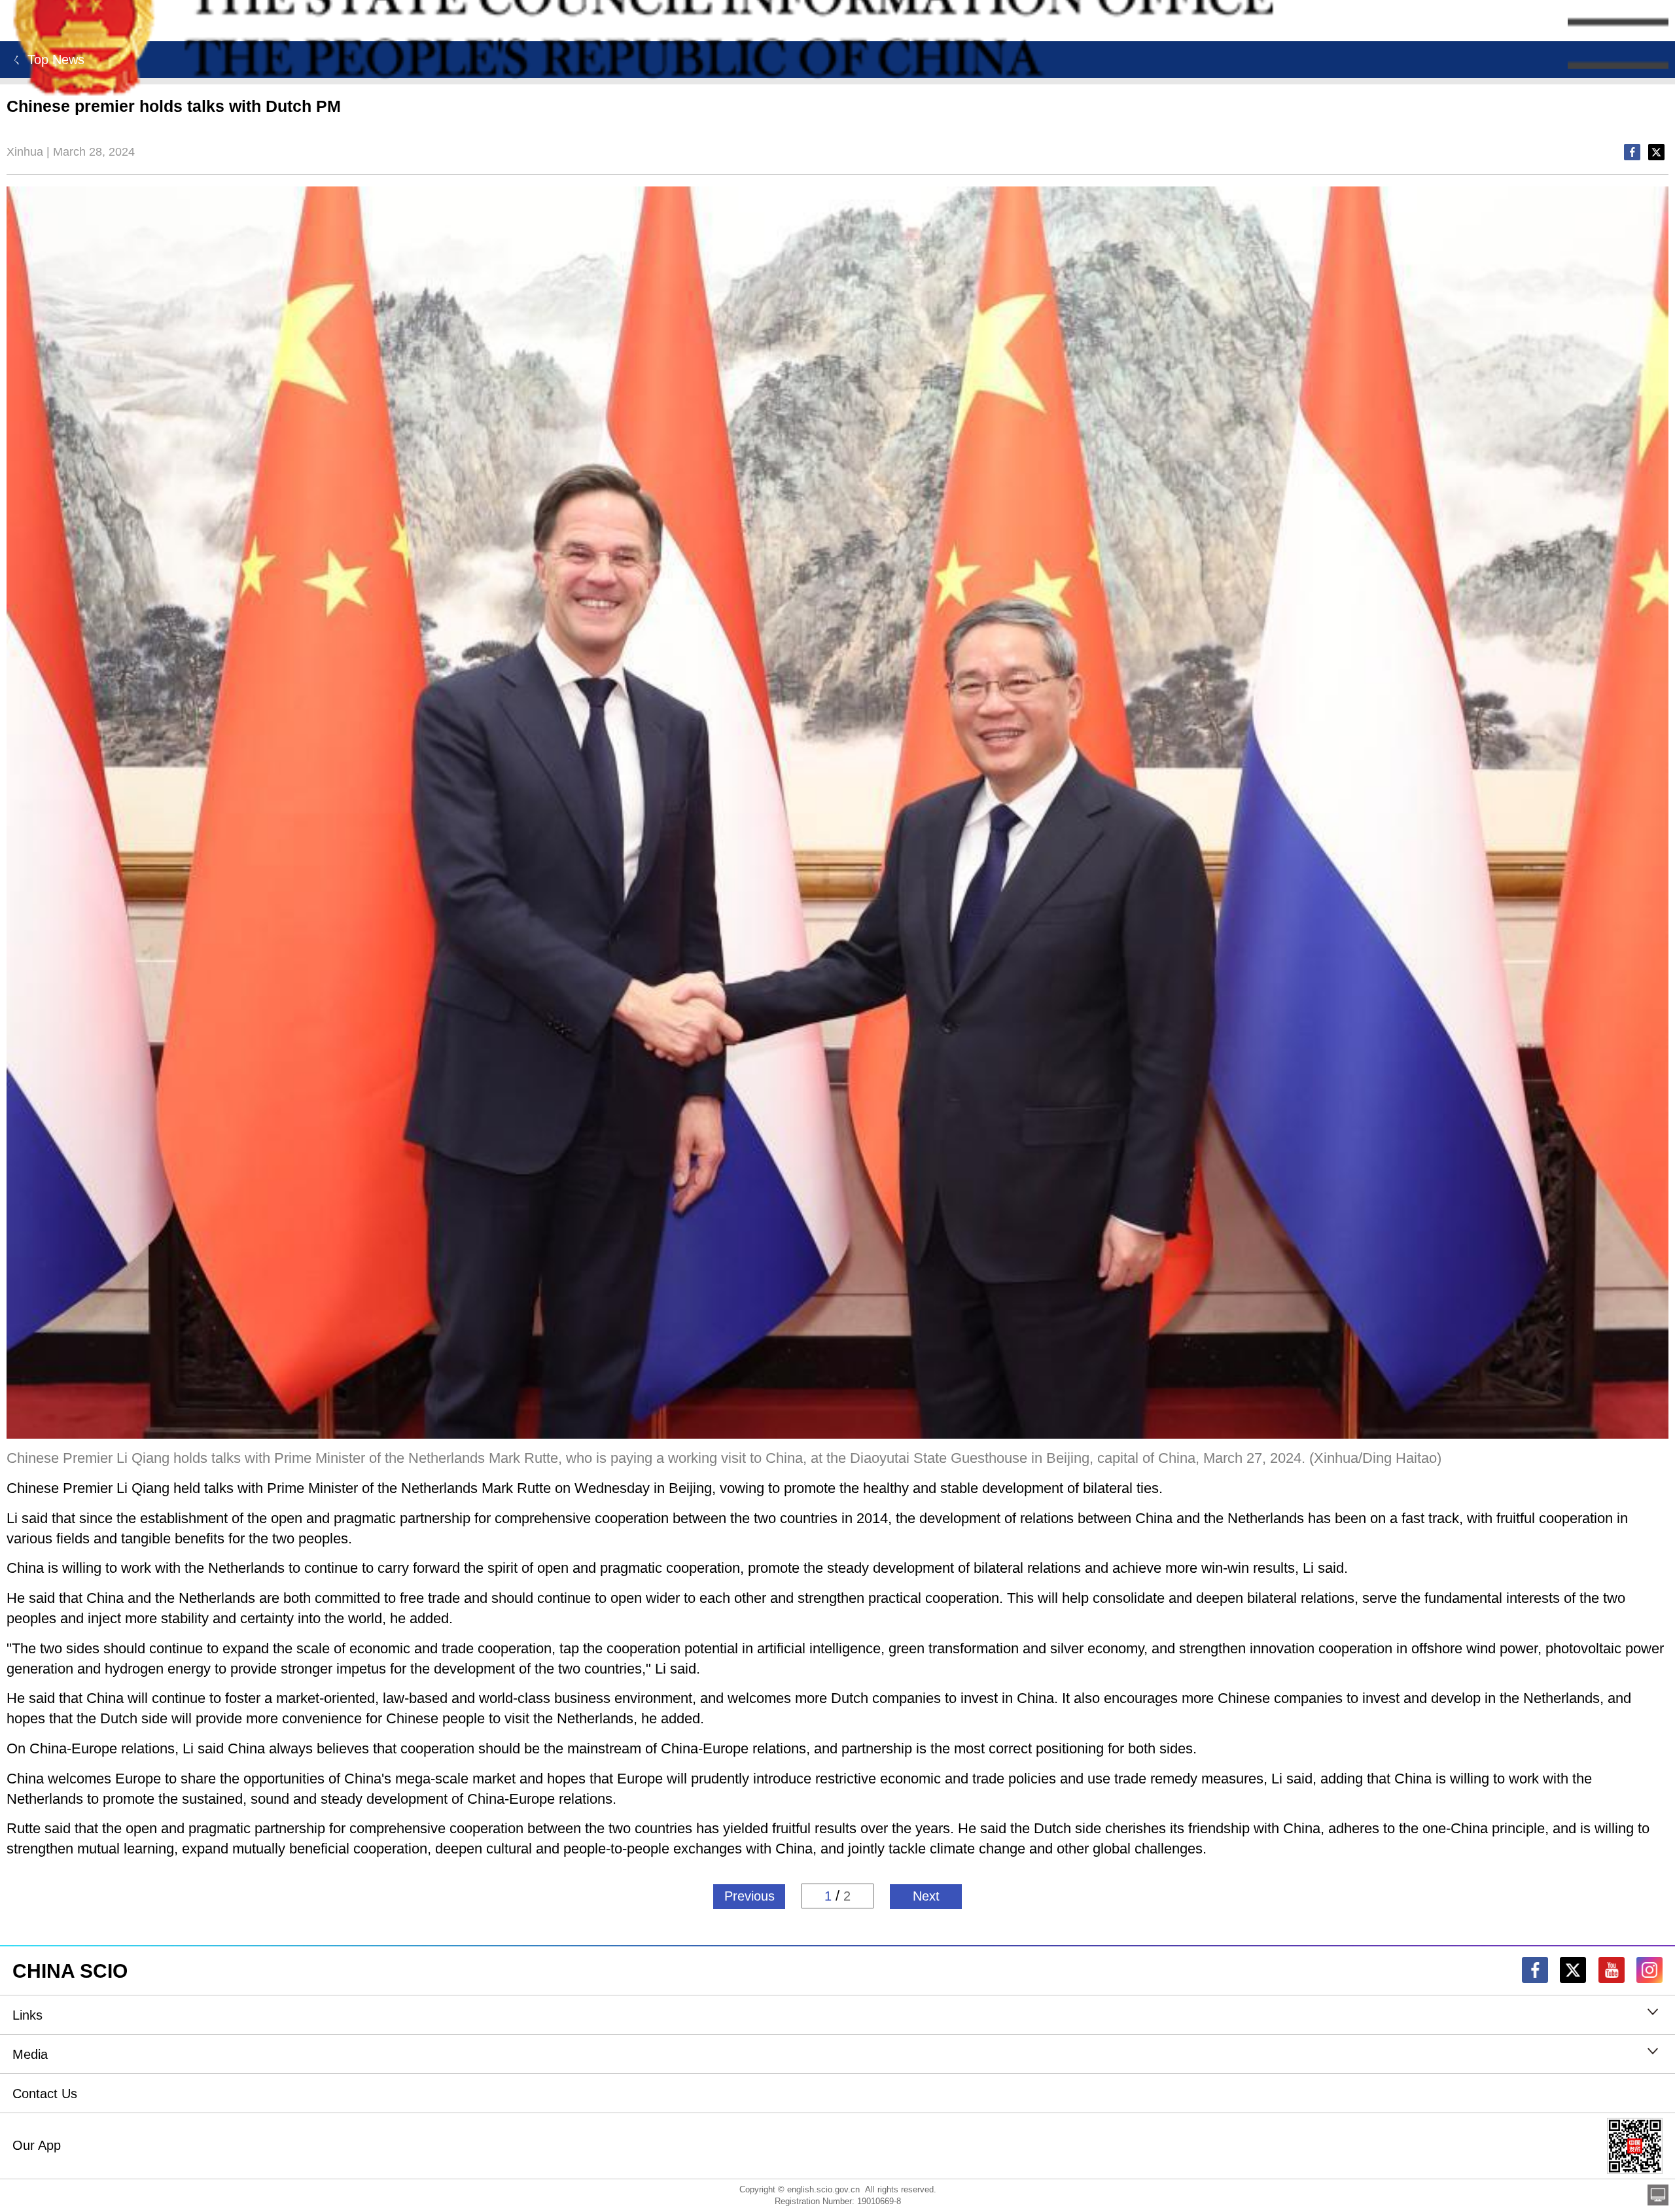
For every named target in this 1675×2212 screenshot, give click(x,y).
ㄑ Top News (45, 60)
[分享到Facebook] (1632, 152)
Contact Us (45, 2094)
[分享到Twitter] (1656, 152)
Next (926, 1896)
